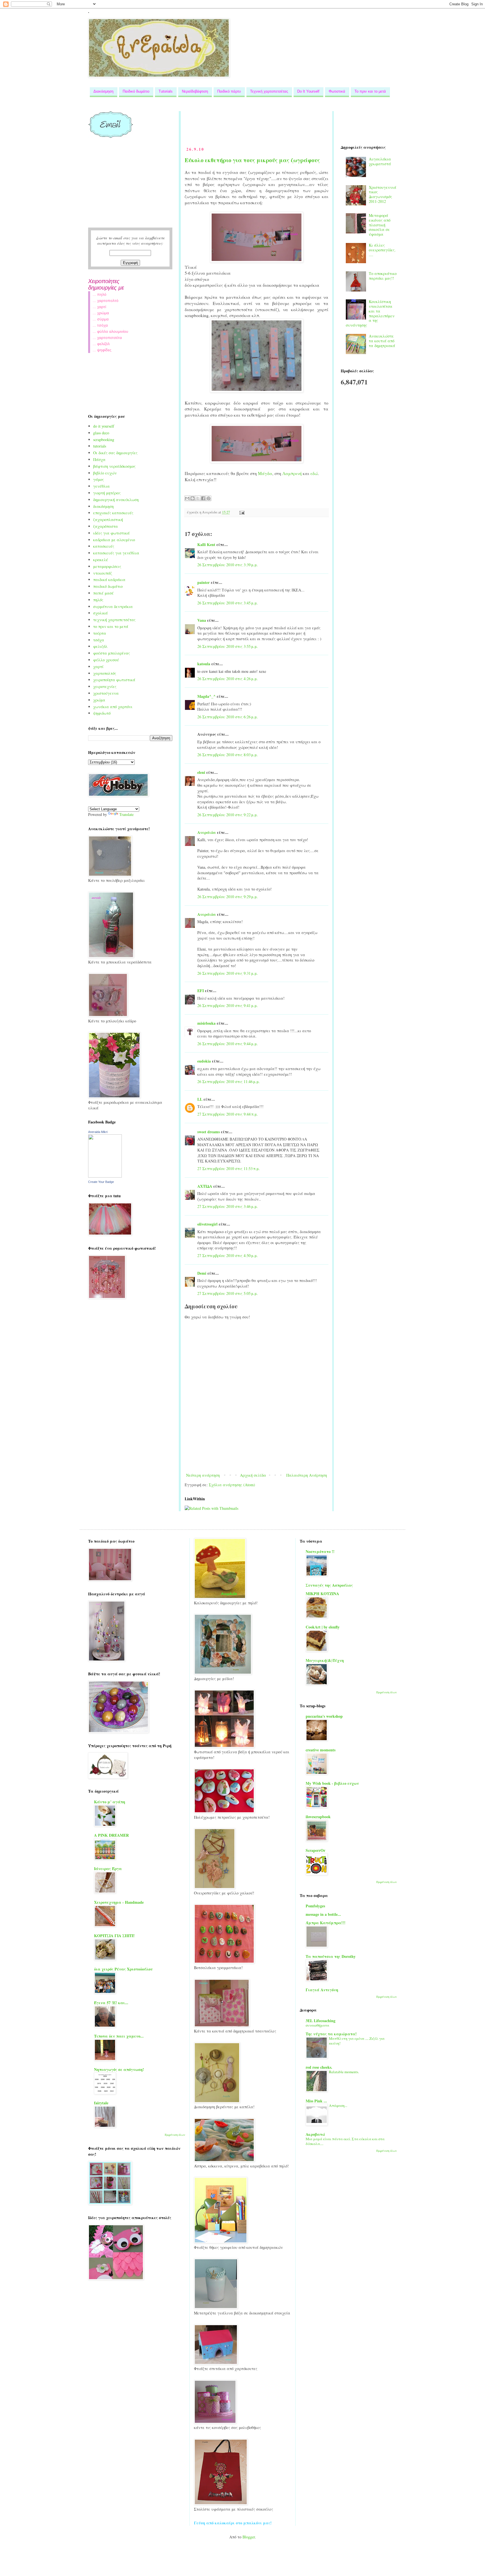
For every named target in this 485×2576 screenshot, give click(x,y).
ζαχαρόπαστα (106, 526)
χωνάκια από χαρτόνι (113, 707)
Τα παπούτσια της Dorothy (331, 1956)
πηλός (98, 600)
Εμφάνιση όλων (175, 2135)
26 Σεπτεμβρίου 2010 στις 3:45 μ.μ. (228, 603)
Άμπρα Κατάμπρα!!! (326, 1923)
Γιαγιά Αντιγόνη (322, 1990)
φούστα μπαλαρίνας (112, 653)
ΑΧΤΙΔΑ (205, 1186)
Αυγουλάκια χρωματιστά (380, 161)
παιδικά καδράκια (109, 580)
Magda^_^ (206, 696)
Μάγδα (265, 473)
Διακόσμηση (103, 91)
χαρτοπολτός (105, 673)
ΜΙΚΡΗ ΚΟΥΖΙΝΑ (322, 1594)
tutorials (100, 446)
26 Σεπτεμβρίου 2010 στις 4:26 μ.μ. (228, 679)
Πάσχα (99, 459)
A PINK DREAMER (111, 1835)
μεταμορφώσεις (107, 566)
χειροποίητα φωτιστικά (114, 680)
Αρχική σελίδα (253, 1475)
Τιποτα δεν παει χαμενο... (119, 2036)
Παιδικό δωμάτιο (136, 91)
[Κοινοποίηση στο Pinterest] (209, 498)
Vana (202, 620)
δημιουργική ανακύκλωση (116, 500)
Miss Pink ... (316, 2101)
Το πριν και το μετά (370, 91)
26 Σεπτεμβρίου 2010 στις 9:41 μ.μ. (228, 1005)
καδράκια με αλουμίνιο (114, 540)
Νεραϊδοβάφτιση (195, 91)
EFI (201, 991)
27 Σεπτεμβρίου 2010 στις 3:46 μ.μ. (228, 1206)
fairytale (101, 2103)
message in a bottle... (323, 1914)
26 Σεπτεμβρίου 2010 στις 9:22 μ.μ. (228, 815)
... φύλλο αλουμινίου (110, 331)
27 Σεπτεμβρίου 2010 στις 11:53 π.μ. (229, 1168)
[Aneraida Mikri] (105, 1176)
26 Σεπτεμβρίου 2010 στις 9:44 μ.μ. (228, 1044)
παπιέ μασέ (103, 593)
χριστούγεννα (106, 693)
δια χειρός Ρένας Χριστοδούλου (123, 1969)
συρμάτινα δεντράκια (113, 606)
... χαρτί (99, 307)
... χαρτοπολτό (106, 301)
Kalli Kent (206, 544)
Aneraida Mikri (98, 1132)
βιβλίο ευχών (105, 473)
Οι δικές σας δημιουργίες (115, 453)
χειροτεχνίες (105, 686)
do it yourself (104, 426)
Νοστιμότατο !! (320, 1551)
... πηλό (99, 294)
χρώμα (99, 700)
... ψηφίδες (102, 350)
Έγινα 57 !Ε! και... (111, 2003)
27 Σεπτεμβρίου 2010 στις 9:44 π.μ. (228, 1114)
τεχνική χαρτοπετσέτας (114, 620)
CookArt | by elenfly (323, 1627)
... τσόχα (100, 325)
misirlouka (206, 1023)
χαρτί (98, 667)
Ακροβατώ (315, 2134)
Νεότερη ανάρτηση (203, 1475)
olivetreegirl (207, 1224)
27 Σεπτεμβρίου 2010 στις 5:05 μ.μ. (228, 1293)
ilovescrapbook (318, 1817)
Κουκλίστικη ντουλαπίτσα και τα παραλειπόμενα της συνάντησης (370, 313)
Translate (126, 814)
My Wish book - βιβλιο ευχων (332, 1783)
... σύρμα (101, 319)
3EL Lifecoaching (321, 2021)
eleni (201, 772)
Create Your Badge (101, 1182)
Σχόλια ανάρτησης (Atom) (232, 1485)
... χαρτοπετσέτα (107, 338)
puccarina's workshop (324, 1716)
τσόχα (99, 640)
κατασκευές (104, 546)
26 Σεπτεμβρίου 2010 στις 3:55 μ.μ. (228, 646)
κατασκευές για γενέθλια (116, 553)
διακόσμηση (103, 506)
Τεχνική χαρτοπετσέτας (269, 91)
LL (200, 1099)
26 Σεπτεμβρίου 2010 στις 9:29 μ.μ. (228, 897)
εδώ (314, 473)
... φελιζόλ (101, 344)
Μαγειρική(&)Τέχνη (325, 1660)
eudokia (204, 1061)
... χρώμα (101, 313)
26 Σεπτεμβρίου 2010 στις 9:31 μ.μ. (228, 973)
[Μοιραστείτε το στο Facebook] (203, 498)
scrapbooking (104, 440)
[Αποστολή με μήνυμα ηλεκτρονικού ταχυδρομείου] (187, 498)
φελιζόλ (100, 646)
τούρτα (100, 633)
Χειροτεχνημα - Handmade (119, 1902)
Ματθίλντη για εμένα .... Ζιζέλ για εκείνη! (357, 2041)
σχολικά (100, 613)
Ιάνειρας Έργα (108, 1869)
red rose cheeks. (319, 2067)
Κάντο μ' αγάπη (110, 1802)
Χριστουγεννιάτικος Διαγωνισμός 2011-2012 (383, 194)
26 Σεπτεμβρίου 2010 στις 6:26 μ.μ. (228, 717)
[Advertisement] (287, 124)
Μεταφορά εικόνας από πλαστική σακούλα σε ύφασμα (380, 225)
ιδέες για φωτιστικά (111, 533)
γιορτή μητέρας (107, 493)
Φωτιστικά (337, 91)
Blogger (249, 2537)
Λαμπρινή (293, 473)
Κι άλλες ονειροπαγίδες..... (382, 250)
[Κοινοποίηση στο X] (198, 498)
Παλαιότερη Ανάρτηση (307, 1475)
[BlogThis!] (193, 498)
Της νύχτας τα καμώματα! (331, 2034)
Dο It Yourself (308, 91)
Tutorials (166, 91)
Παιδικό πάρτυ (229, 91)
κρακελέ (101, 560)
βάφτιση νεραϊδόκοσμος (114, 466)
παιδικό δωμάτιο (108, 586)
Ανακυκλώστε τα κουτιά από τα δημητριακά (382, 341)
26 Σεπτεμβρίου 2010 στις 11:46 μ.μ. (229, 1081)
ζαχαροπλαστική (108, 519)
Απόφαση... (338, 2105)
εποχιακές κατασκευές (113, 513)
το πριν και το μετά (111, 626)
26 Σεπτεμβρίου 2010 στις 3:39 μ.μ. (228, 565)
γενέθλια (101, 486)
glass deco (101, 433)
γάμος (99, 479)
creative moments (321, 1750)
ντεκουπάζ (103, 573)
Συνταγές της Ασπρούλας (329, 1585)
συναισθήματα (317, 2025)
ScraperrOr (315, 1850)
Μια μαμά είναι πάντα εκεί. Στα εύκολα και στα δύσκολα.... (345, 2141)
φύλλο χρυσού (106, 660)
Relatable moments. (344, 2072)
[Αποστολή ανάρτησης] (241, 512)
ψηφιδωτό (102, 713)
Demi (202, 1273)
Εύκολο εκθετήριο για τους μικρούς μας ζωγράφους (252, 160)
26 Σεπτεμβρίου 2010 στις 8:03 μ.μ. (228, 755)
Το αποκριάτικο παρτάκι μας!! (383, 276)
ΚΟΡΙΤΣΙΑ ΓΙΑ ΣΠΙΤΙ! (114, 1936)
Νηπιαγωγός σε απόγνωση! (119, 2069)
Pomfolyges (315, 1906)
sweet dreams (209, 1132)
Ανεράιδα (207, 832)
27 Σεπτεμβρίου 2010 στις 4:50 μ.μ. (228, 1255)
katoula (204, 664)
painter (203, 582)
